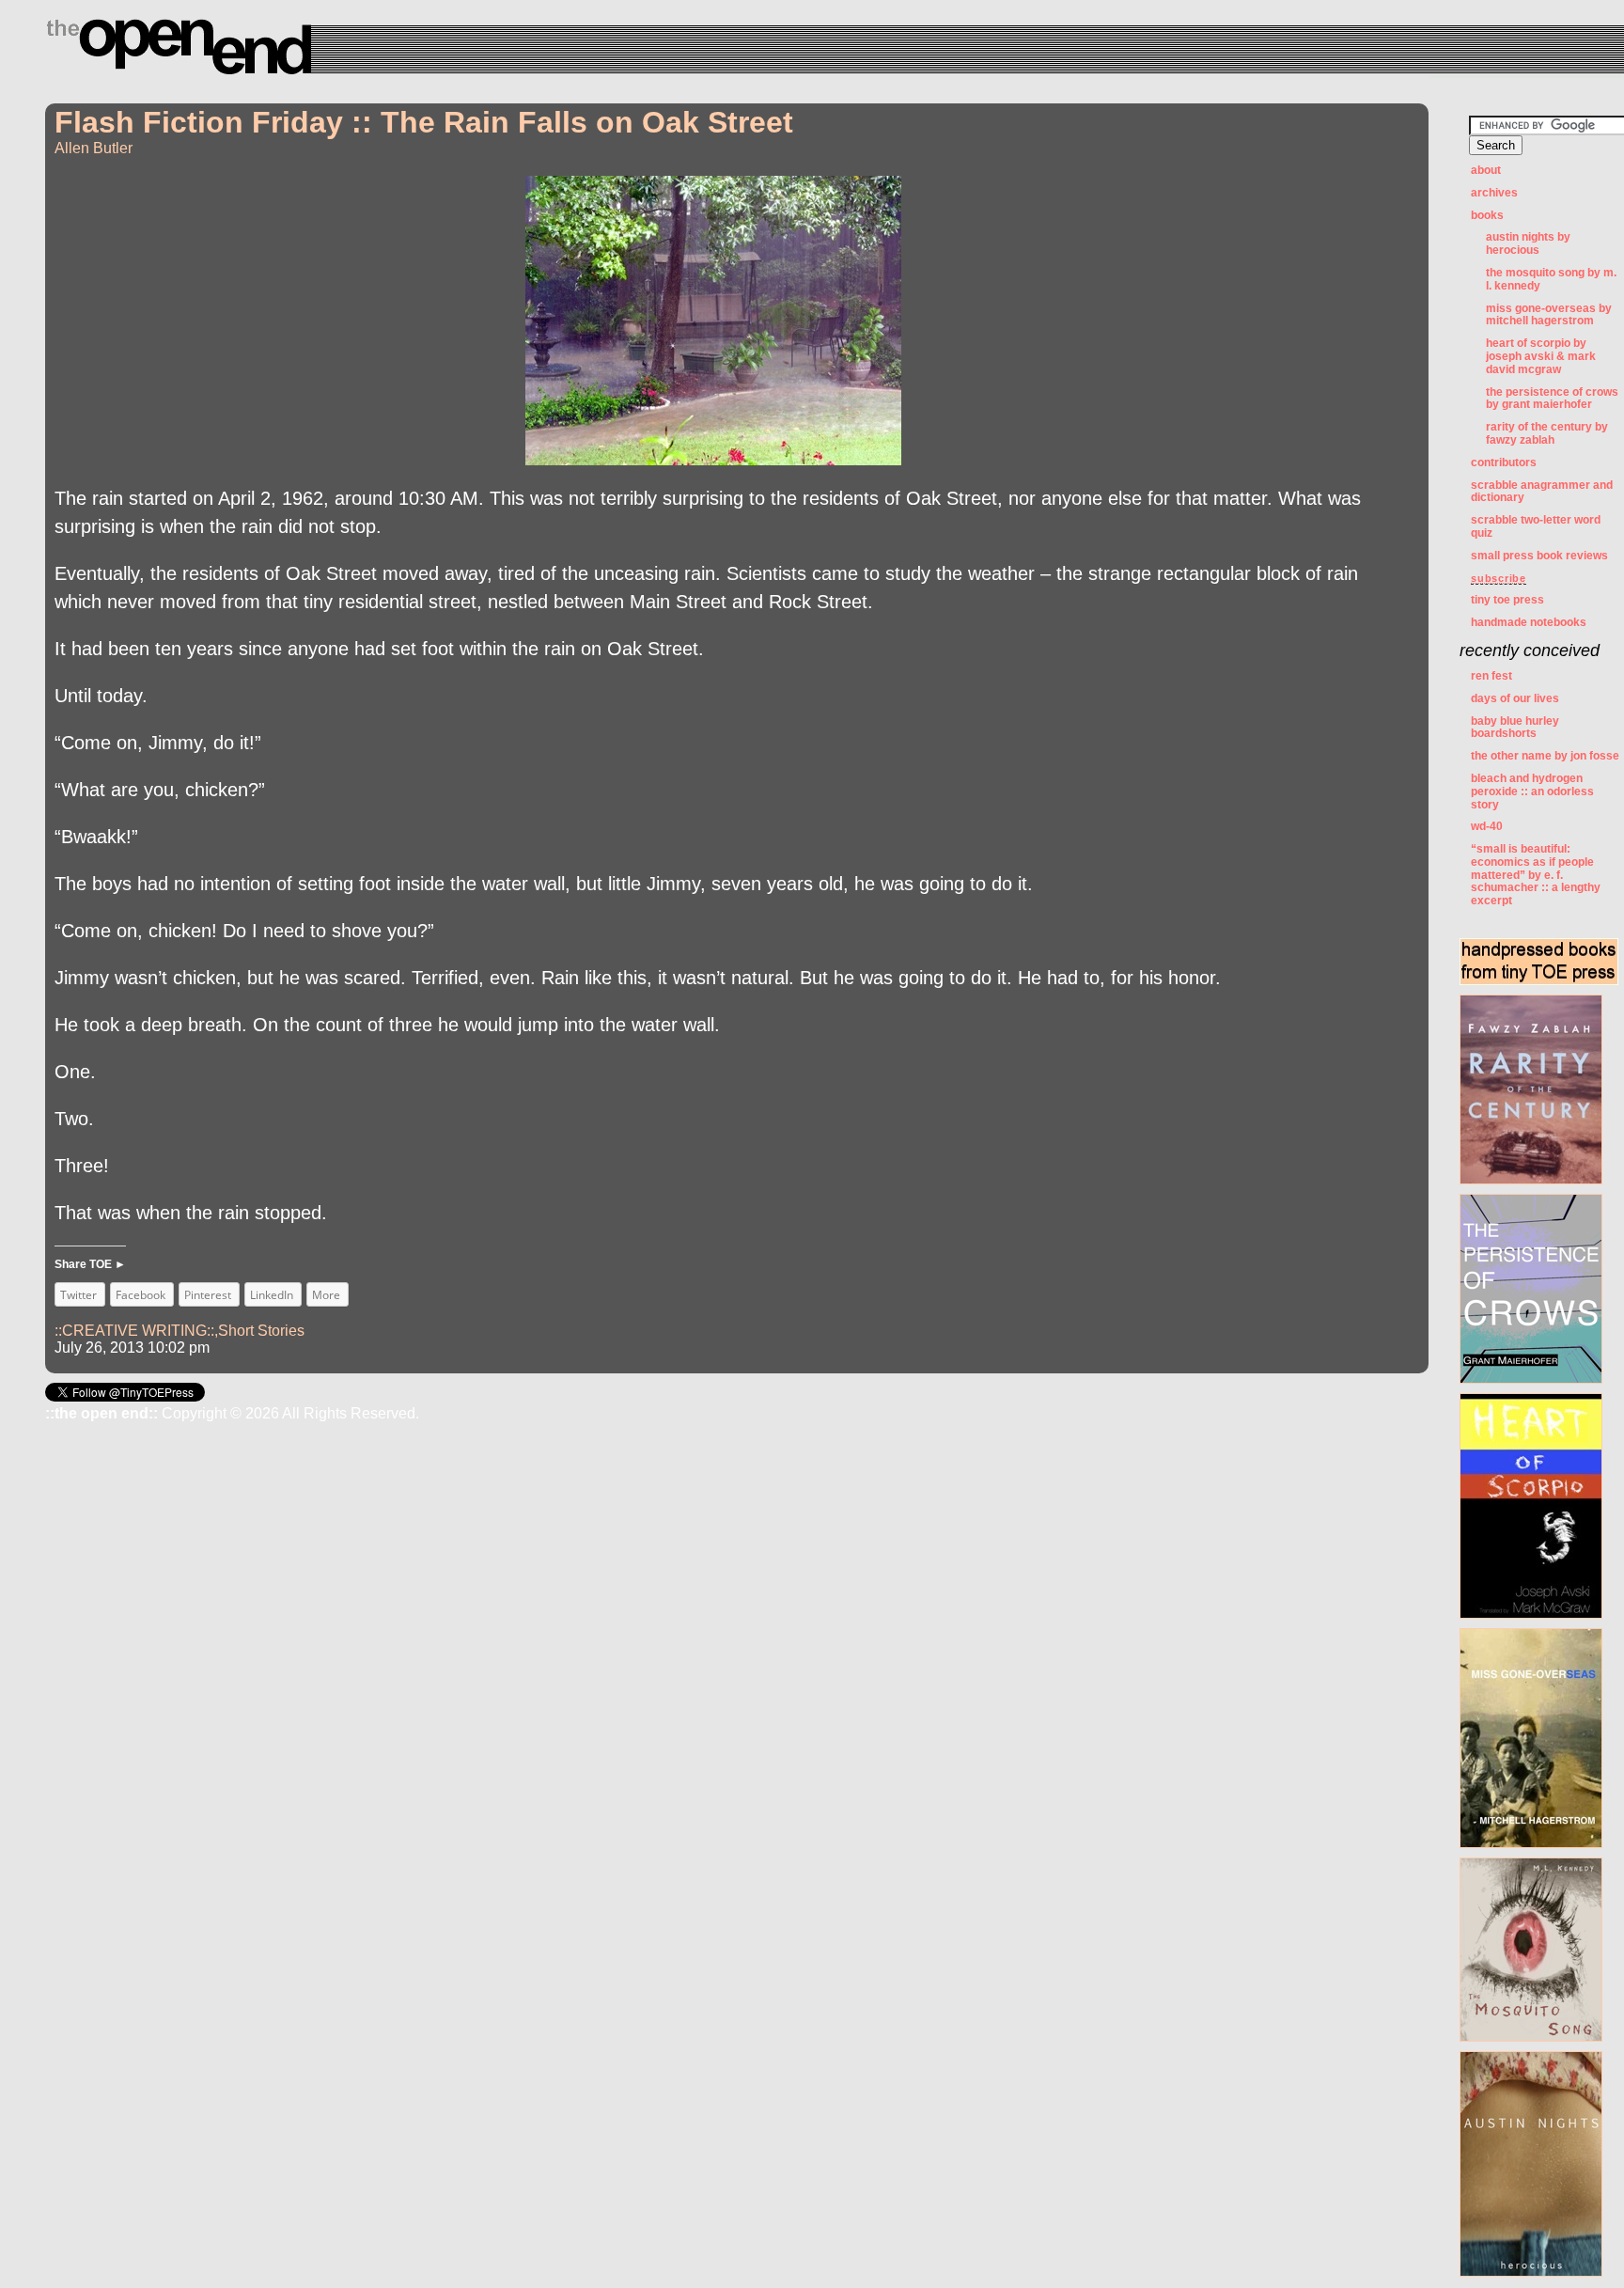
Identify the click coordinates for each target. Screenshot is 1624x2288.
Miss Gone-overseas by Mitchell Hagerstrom (1549, 315)
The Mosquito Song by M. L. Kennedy (1551, 279)
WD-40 (1487, 826)
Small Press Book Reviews (1539, 556)
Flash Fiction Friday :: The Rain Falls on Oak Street (424, 122)
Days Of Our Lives (1515, 698)
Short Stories (261, 1331)
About (1486, 170)
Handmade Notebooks (1529, 622)
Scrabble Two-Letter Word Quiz (1536, 526)
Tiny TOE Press (1507, 600)
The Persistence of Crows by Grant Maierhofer (1552, 399)
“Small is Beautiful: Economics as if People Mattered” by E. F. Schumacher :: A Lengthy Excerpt (1536, 875)
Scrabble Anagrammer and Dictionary (1542, 492)
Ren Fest (1491, 676)
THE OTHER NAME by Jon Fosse (1545, 756)
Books (1487, 215)
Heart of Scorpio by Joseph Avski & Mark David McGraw (1541, 356)
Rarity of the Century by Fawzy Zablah (1547, 433)
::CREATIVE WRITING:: (134, 1331)
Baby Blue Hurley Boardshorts (1515, 728)
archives (1494, 193)
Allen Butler (94, 148)
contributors (1504, 462)
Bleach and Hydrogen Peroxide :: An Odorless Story (1532, 791)
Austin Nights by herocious (1528, 243)
